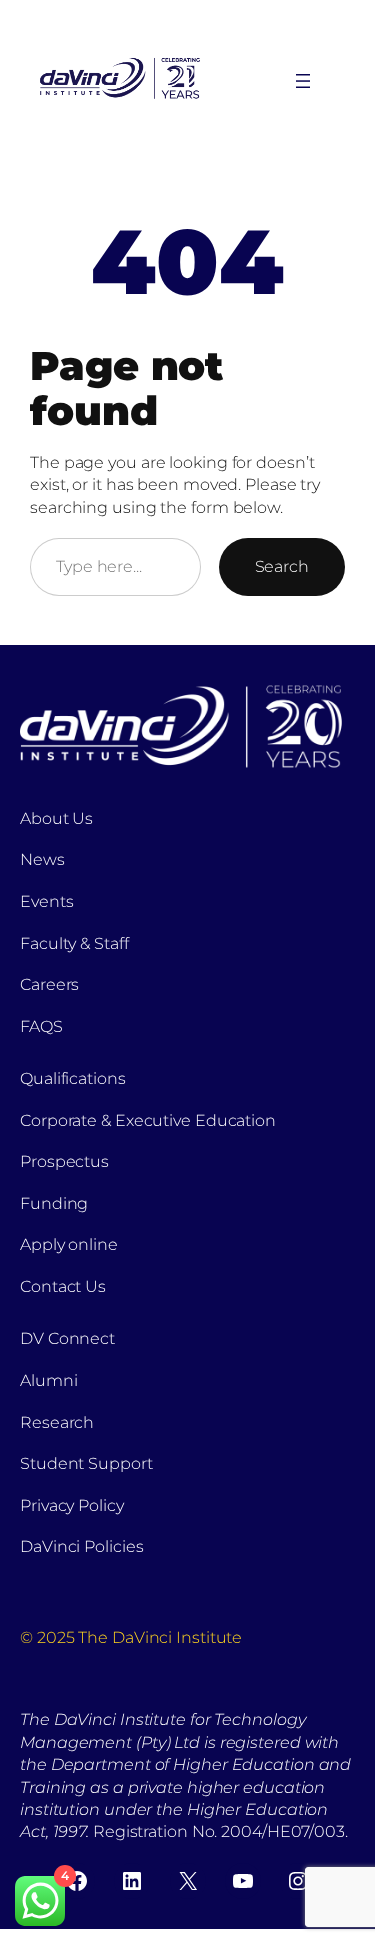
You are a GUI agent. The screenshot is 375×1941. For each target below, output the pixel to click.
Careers (49, 984)
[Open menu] (303, 81)
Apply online (69, 1244)
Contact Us (63, 1286)
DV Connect (67, 1338)
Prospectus (64, 1161)
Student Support (86, 1463)
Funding (54, 1203)
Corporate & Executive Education (148, 1120)
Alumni (48, 1380)
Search (282, 566)
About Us (56, 818)
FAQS (41, 1026)
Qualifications (73, 1078)
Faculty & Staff (74, 943)
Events (46, 901)
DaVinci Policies (81, 1546)
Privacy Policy (72, 1505)
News (42, 859)
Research (57, 1422)
